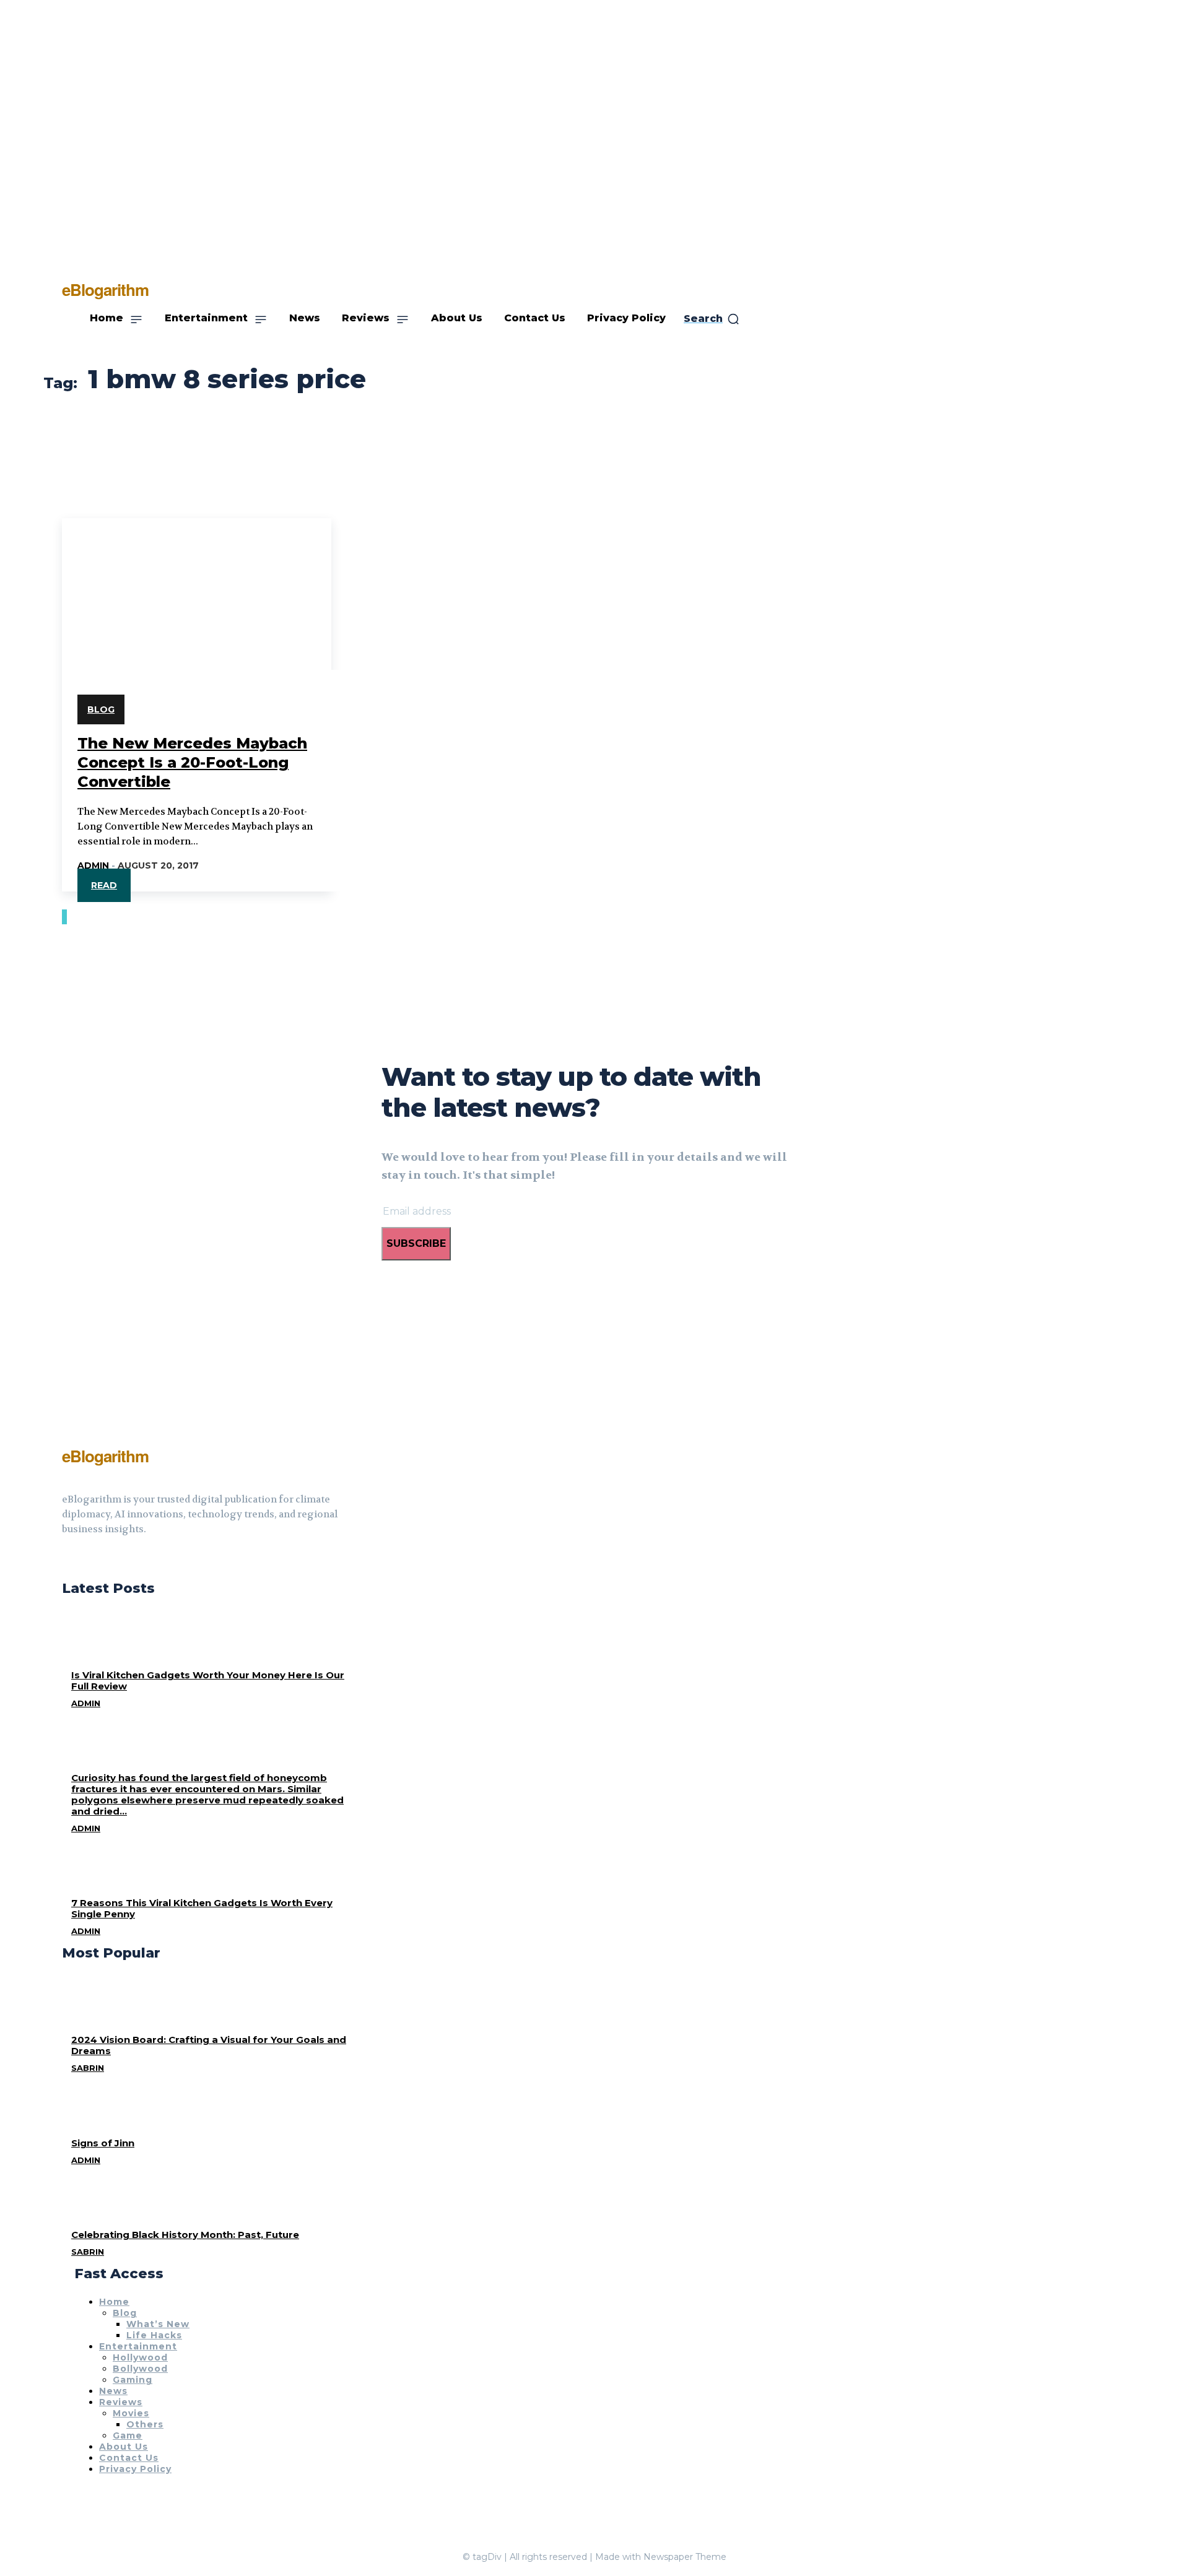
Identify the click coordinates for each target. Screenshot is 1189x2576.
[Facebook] (67, 1560)
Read (104, 885)
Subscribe (416, 1243)
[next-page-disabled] (66, 917)
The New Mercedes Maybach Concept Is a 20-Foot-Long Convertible (192, 762)
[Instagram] (89, 1560)
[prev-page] (63, 917)
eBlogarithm (105, 1456)
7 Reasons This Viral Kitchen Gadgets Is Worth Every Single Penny (202, 1908)
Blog (101, 709)
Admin (93, 865)
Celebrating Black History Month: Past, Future (185, 2235)
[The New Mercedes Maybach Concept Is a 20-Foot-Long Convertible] (197, 586)
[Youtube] (111, 1560)
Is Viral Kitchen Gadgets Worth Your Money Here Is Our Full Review (208, 1680)
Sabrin (88, 2068)
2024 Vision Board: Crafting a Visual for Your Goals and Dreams (209, 2045)
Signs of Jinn (103, 2143)
